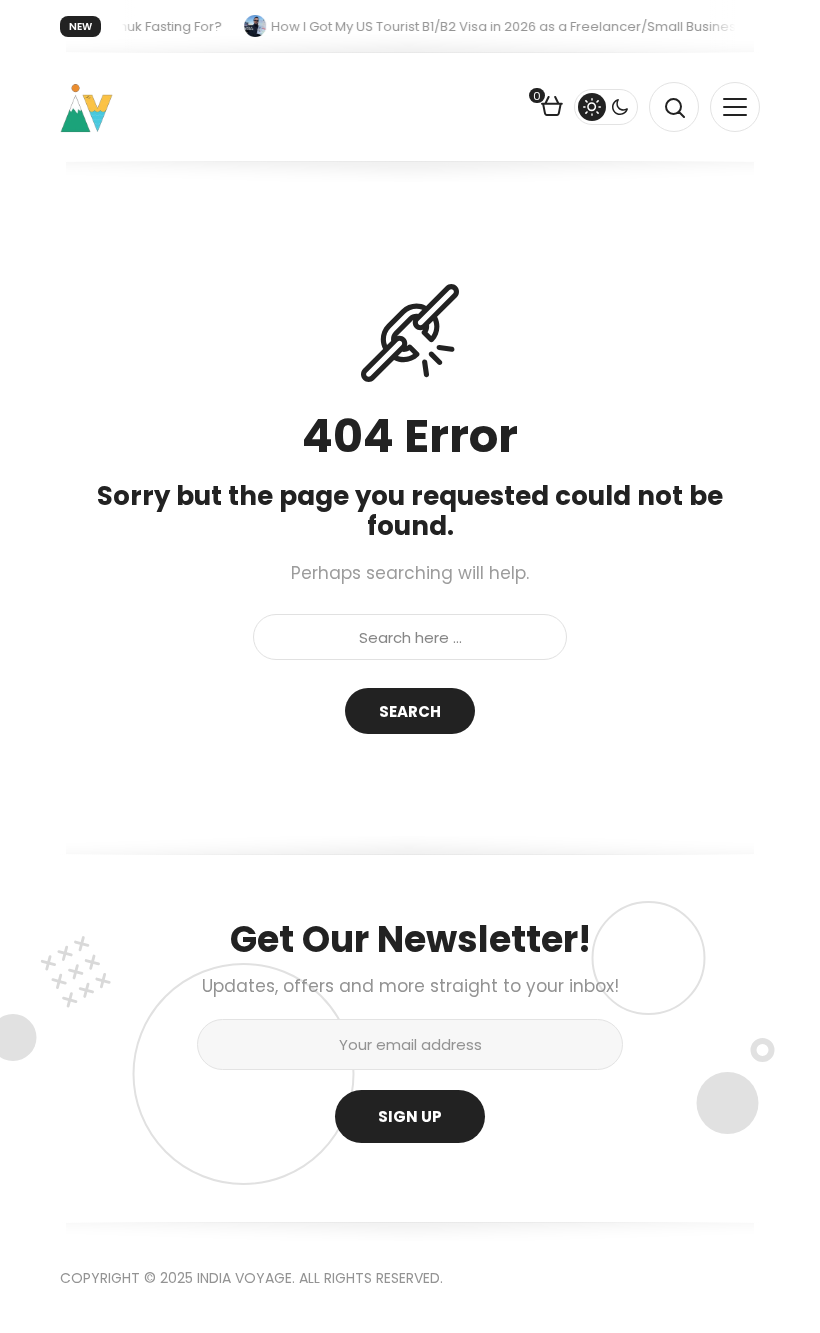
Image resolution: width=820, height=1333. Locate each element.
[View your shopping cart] (552, 109)
